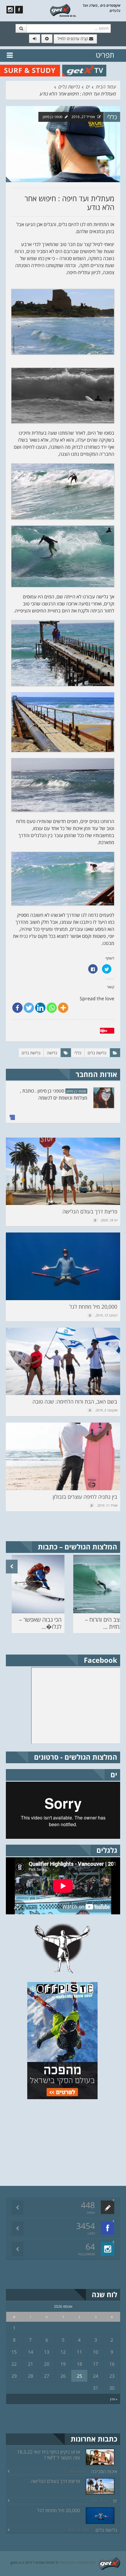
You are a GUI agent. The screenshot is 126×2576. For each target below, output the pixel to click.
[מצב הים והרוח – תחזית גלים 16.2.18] (100, 1584)
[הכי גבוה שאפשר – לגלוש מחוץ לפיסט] (38, 1584)
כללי (112, 117)
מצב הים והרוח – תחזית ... (104, 1623)
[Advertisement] (76, 2142)
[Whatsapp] (52, 1008)
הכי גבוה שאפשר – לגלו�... (40, 1623)
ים (88, 87)
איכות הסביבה (104, 2471)
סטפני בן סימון (53, 117)
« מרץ (114, 2399)
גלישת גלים (69, 87)
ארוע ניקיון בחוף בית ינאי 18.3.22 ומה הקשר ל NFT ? (48, 2455)
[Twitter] (29, 1008)
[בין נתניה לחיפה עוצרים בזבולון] (63, 1456)
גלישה (52, 1053)
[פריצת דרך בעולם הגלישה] (63, 1171)
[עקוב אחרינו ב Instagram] (10, 10)
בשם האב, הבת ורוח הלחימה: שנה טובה (75, 1401)
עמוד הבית (106, 87)
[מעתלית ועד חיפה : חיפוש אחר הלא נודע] (63, 144)
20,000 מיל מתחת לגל (93, 1307)
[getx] (63, 10)
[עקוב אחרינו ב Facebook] (19, 10)
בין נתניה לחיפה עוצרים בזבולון (85, 1497)
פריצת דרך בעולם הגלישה (90, 1211)
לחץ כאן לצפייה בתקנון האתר (77, 2562)
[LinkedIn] (40, 1008)
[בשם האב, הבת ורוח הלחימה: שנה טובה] (63, 1361)
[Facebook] (17, 1008)
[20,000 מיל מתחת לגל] (63, 1266)
